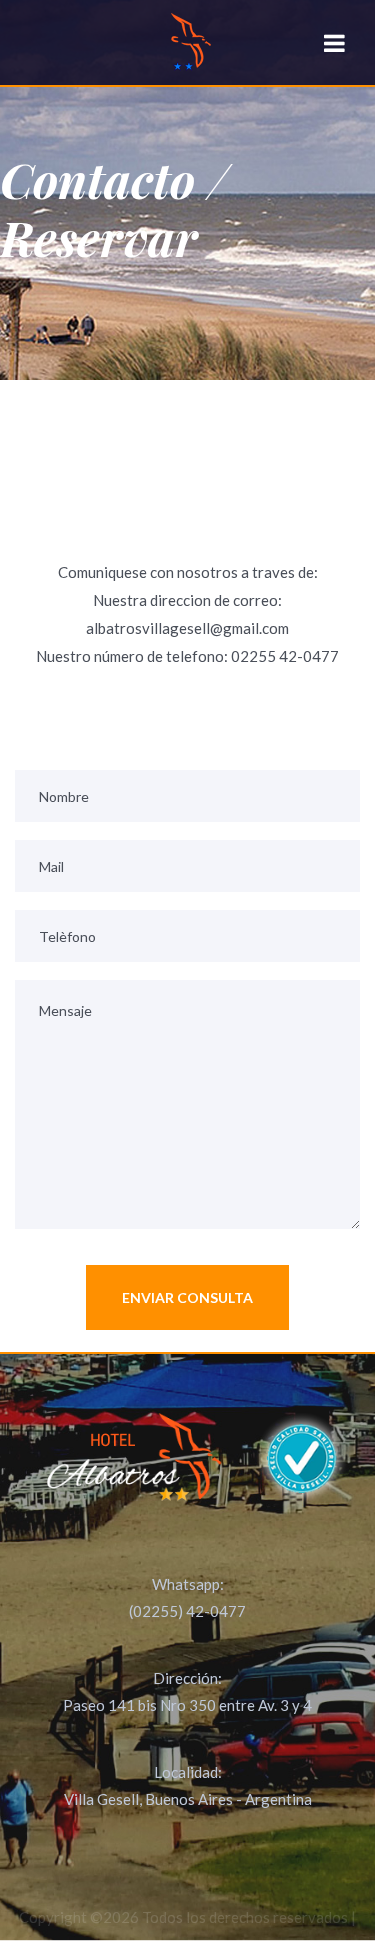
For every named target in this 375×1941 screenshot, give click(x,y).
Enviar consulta (187, 1297)
